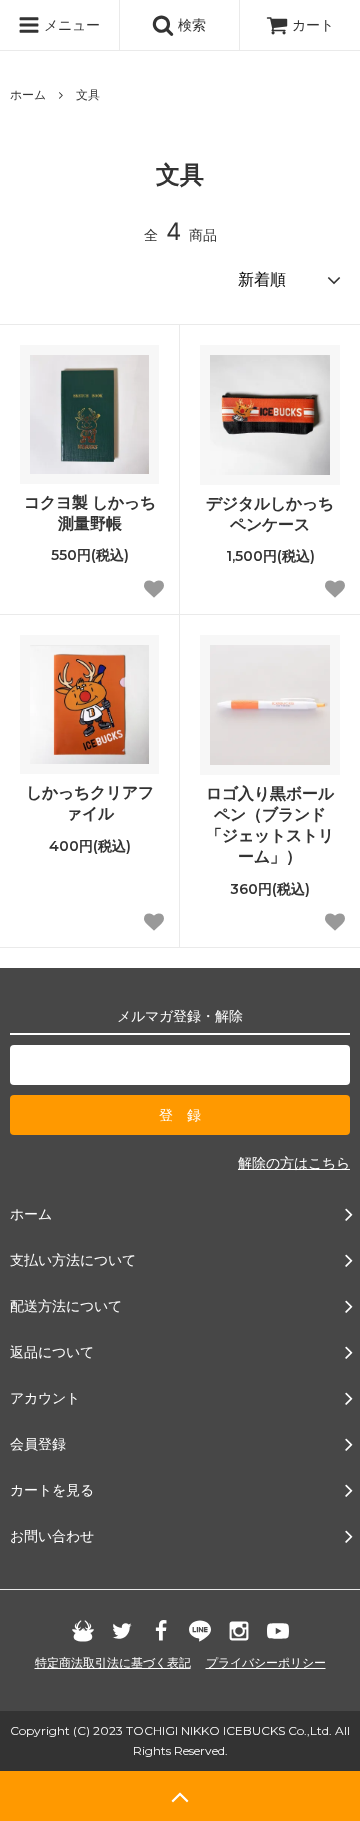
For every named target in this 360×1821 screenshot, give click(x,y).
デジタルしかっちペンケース (270, 513)
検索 (190, 24)
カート (313, 24)
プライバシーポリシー (266, 1662)
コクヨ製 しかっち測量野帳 (90, 512)
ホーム (28, 94)
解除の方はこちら (294, 1162)
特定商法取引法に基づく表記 (113, 1662)
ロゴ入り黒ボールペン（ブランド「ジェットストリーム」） (270, 824)
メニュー (70, 24)
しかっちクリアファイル (90, 802)
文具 (88, 94)
